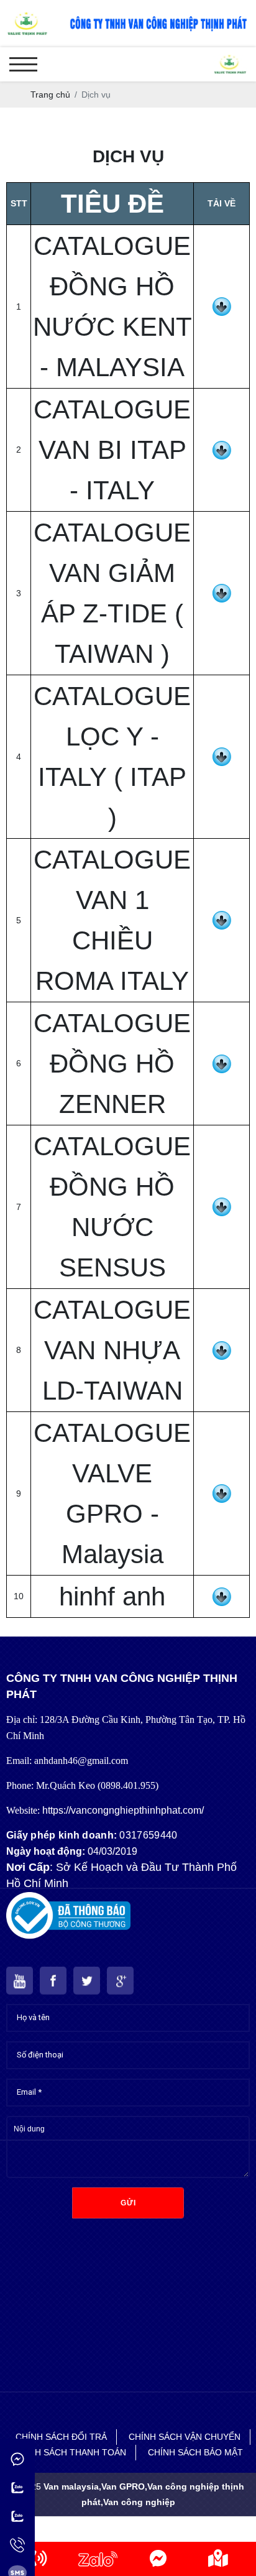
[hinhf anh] (222, 1594)
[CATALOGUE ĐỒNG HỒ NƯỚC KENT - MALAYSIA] (222, 303)
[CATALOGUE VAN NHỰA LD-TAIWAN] (222, 1347)
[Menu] (23, 64)
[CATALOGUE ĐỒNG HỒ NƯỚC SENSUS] (222, 1204)
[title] (38, 2559)
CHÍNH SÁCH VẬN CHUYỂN (185, 2437)
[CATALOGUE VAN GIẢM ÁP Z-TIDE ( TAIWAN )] (222, 590)
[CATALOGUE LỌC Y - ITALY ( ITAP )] (222, 754)
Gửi (128, 2203)
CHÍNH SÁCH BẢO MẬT (195, 2452)
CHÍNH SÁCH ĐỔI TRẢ (61, 2437)
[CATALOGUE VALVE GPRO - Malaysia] (222, 1490)
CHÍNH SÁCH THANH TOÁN (70, 2452)
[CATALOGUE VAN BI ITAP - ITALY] (222, 447)
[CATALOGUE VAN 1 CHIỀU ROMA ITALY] (222, 917)
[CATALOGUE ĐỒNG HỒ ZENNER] (222, 1061)
